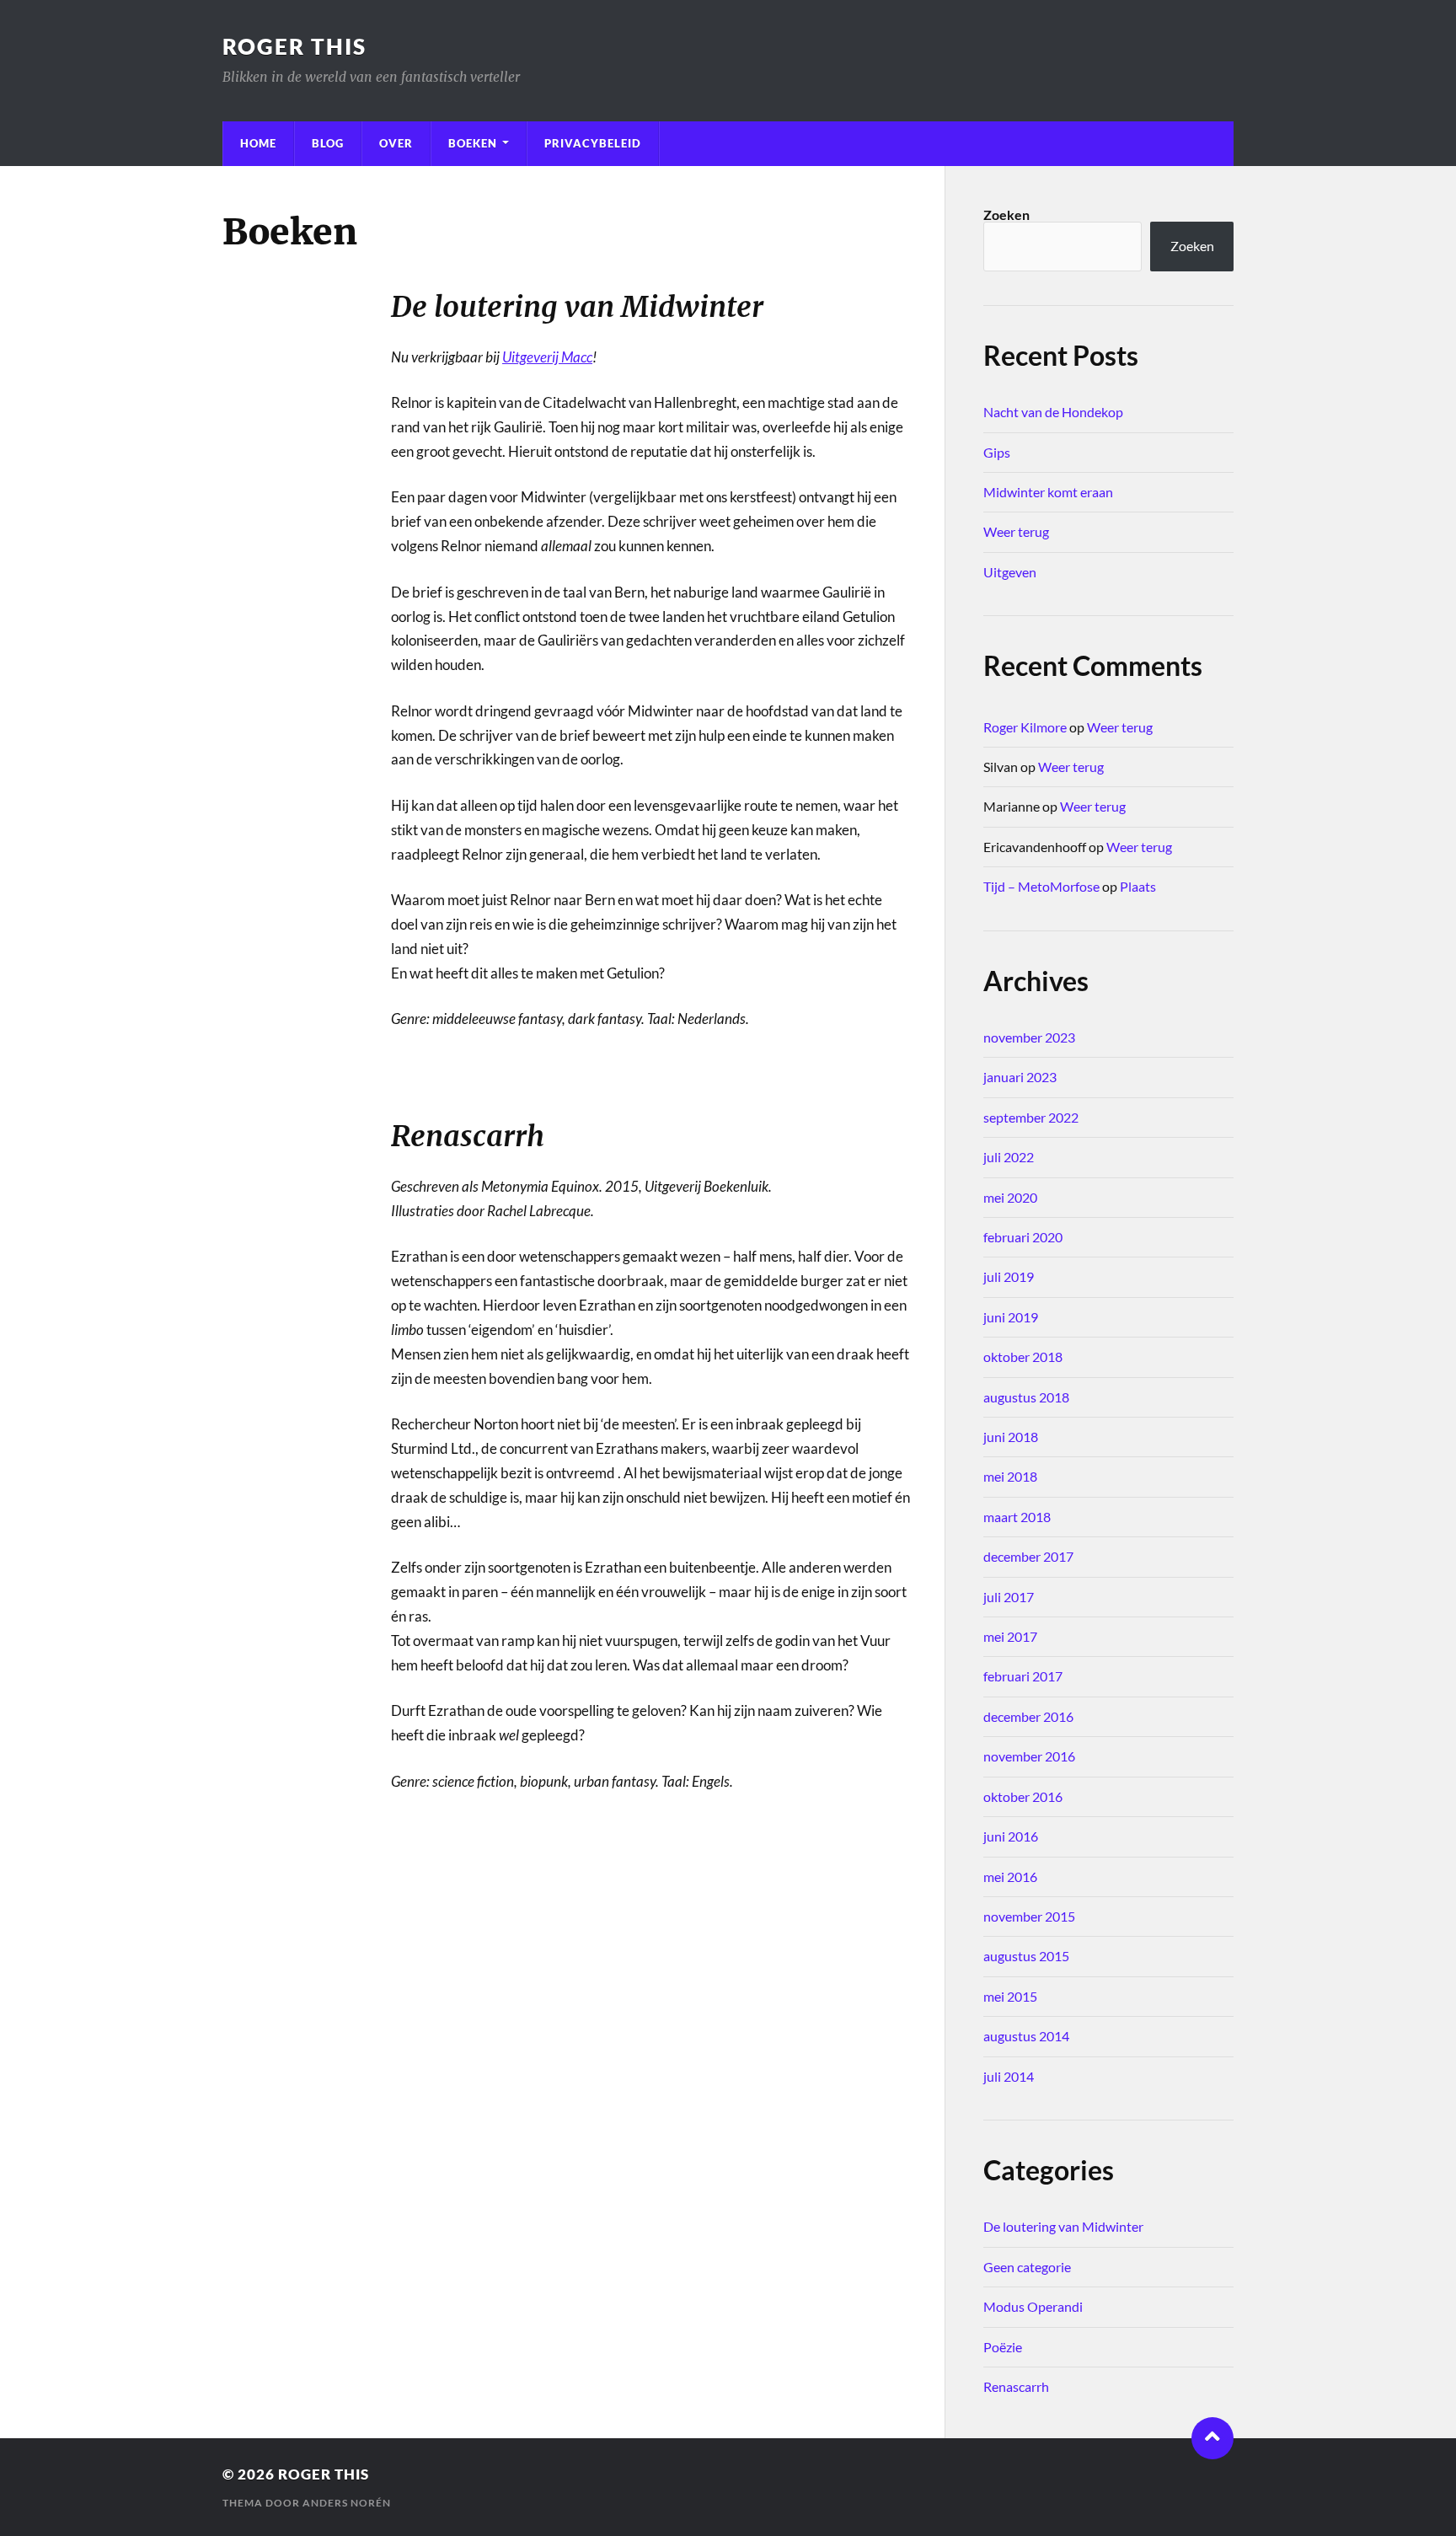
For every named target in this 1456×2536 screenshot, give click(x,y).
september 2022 (1031, 1117)
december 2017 (1028, 1556)
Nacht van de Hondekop (1053, 412)
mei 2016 (1010, 1877)
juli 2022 (1009, 1157)
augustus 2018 (1026, 1397)
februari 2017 (1023, 1676)
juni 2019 (1011, 1317)
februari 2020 (1023, 1237)
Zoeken (1006, 214)
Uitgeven (1010, 572)
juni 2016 (1011, 1836)
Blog (328, 143)
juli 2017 (1009, 1597)
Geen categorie (1027, 2267)
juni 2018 (1011, 1437)
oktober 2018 (1023, 1356)
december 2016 (1028, 1716)
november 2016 (1029, 1756)
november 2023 (1029, 1037)
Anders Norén (347, 2503)
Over (396, 143)
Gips (997, 452)
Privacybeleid (593, 143)
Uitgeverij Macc (547, 357)
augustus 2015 (1026, 1956)
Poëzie (1003, 2347)
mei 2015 (1010, 1996)
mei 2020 (1010, 1197)
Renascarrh (1016, 2386)
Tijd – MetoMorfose (1041, 886)
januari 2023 (1020, 1077)
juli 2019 (1009, 1276)
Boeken (473, 143)
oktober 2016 (1023, 1796)
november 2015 (1029, 1916)
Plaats (1138, 886)
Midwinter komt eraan (1048, 492)
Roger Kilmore (1025, 727)
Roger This (294, 46)
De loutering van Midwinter (1063, 2226)
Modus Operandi (1033, 2306)
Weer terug (1016, 531)
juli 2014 (1009, 2076)
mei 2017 (1010, 1636)
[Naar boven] (1212, 2438)
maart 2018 (1017, 1517)
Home (258, 143)
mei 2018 (1010, 1476)
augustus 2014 (1026, 2036)
